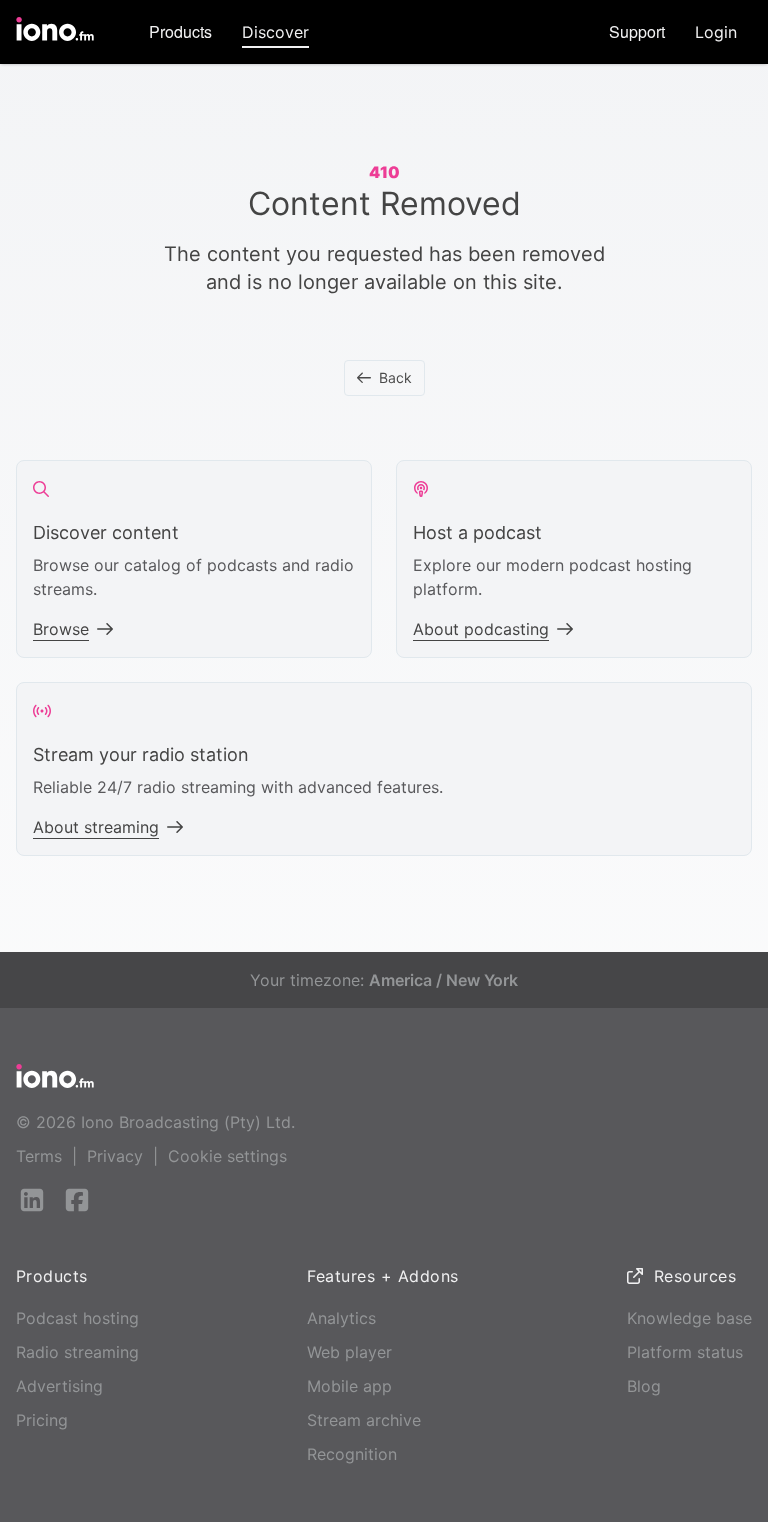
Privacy (115, 1156)
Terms (39, 1156)
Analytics (341, 1318)
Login (716, 32)
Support (637, 31)
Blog (644, 1386)
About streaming (96, 827)
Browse (61, 629)
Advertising (59, 1386)
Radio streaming (77, 1352)
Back (395, 377)
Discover (275, 32)
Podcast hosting (77, 1318)
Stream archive (364, 1420)
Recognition (352, 1454)
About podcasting (481, 629)
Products (180, 31)
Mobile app (349, 1386)
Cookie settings (227, 1156)
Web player (349, 1352)
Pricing (42, 1420)
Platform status (685, 1352)
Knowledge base (689, 1318)
